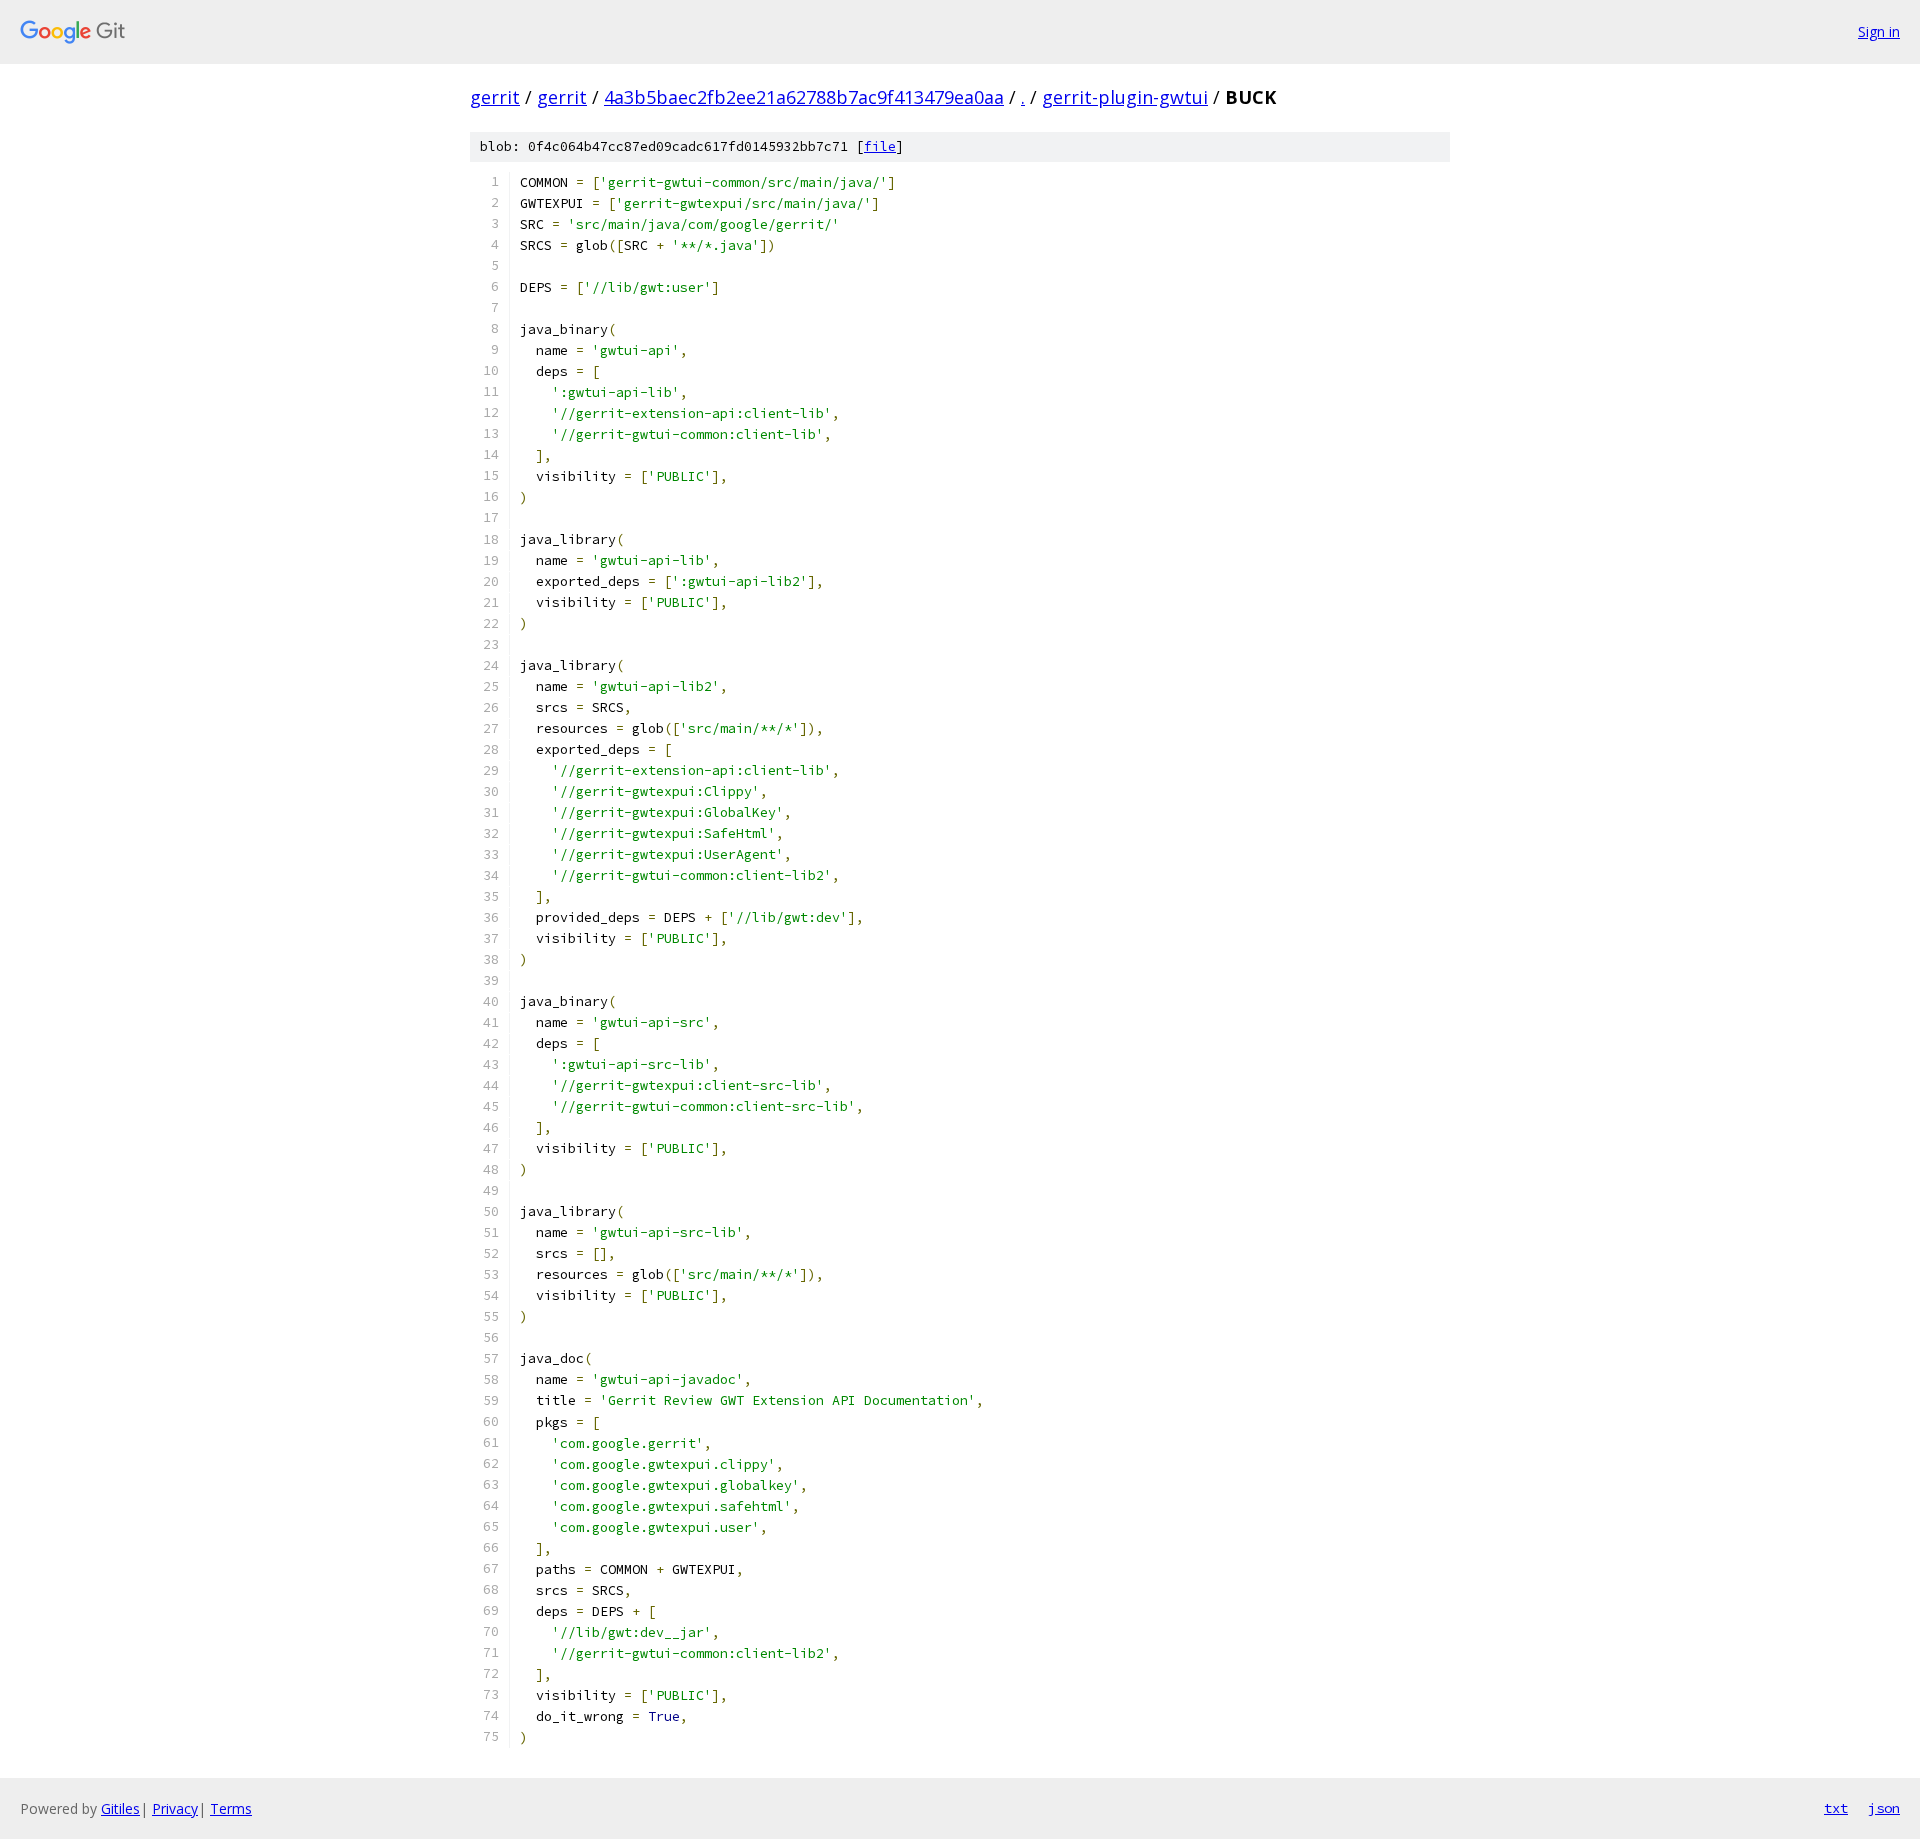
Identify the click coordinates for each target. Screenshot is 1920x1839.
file (880, 146)
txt (1836, 1808)
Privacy (175, 1808)
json (1884, 1808)
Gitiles (120, 1808)
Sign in (1879, 31)
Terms (231, 1808)
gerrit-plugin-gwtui (1125, 97)
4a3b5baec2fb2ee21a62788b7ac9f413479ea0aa (804, 97)
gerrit (495, 97)
